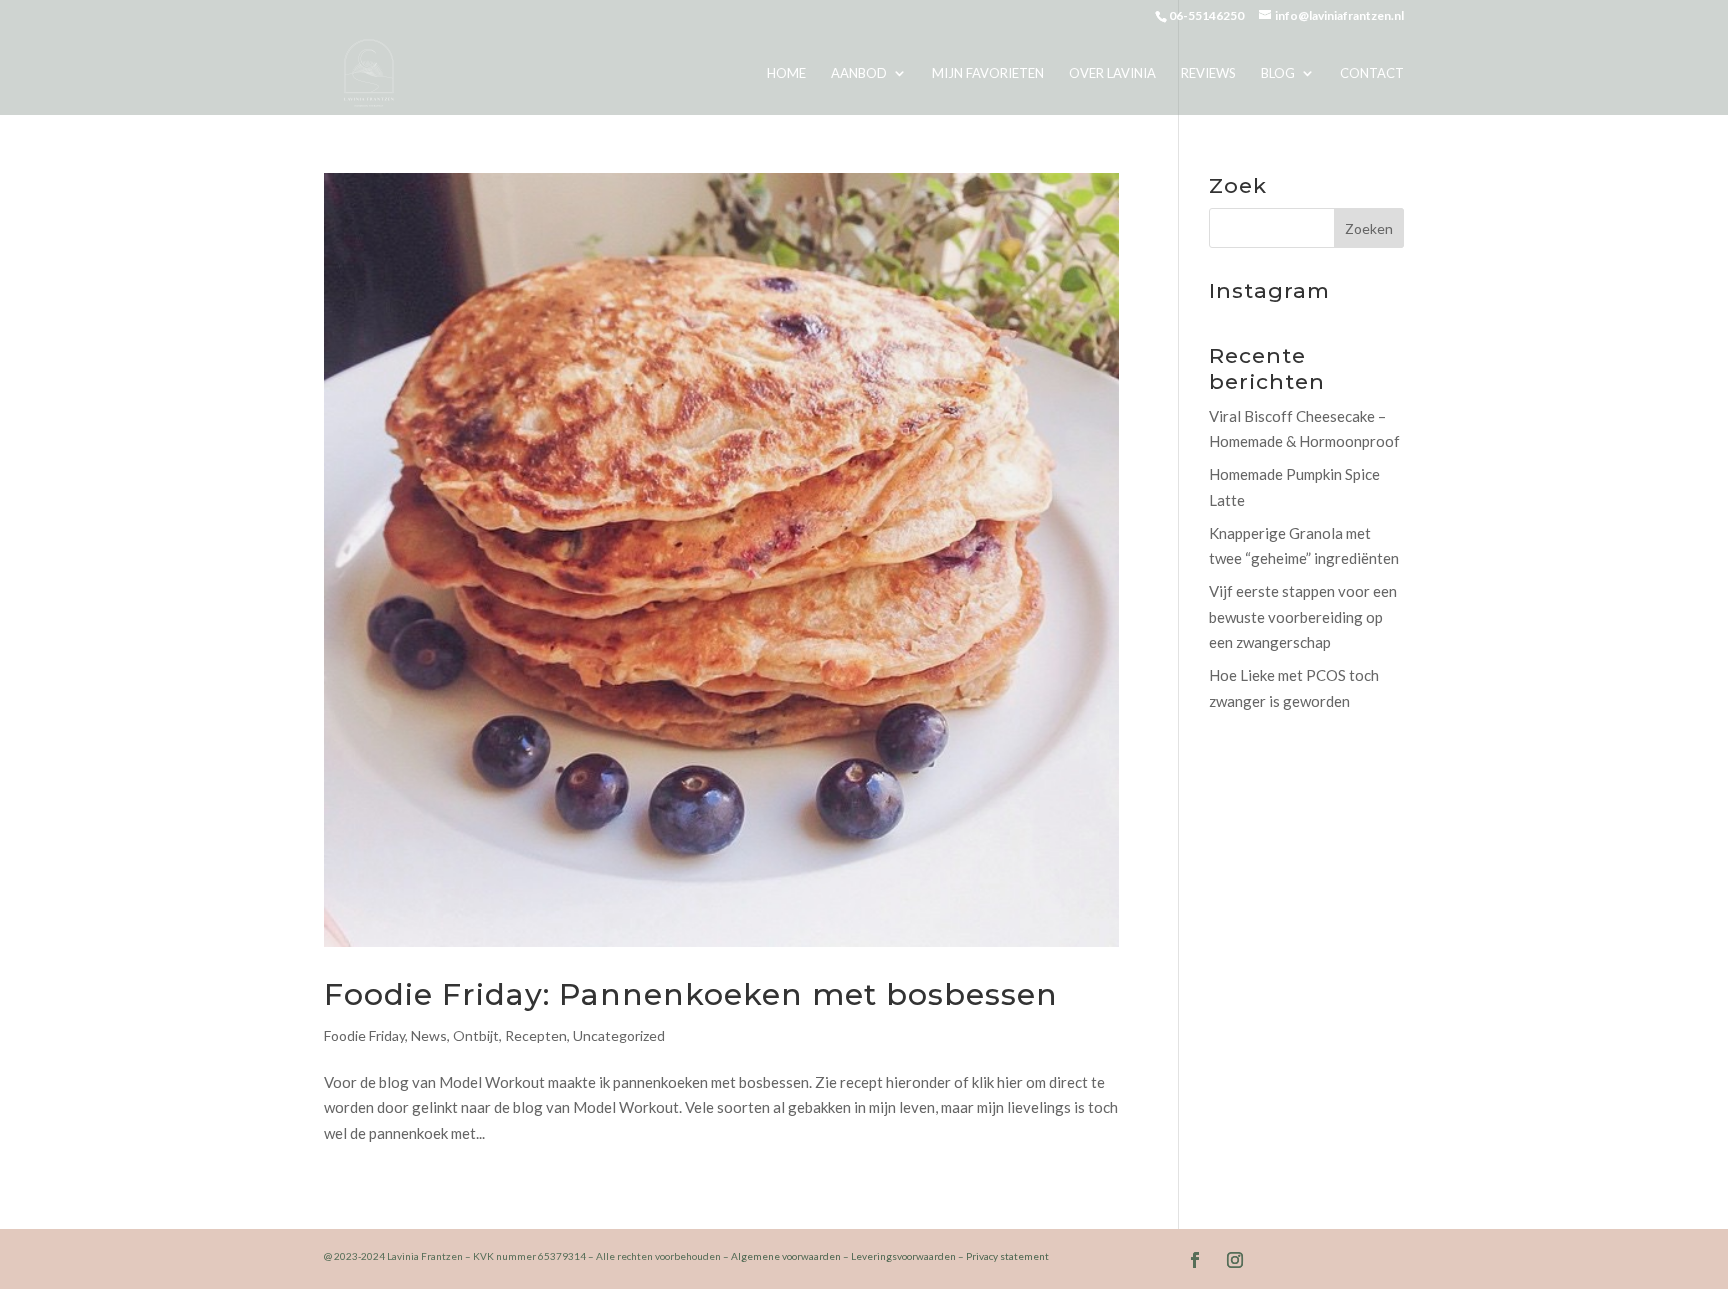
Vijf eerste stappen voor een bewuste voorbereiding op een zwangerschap (1303, 616)
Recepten (536, 1035)
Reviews (1208, 73)
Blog (1278, 73)
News (429, 1035)
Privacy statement (1007, 1256)
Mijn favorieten (988, 73)
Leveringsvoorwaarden (903, 1256)
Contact (1372, 73)
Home (786, 73)
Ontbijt (476, 1035)
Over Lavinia (1112, 73)
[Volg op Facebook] (1195, 1260)
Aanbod (859, 73)
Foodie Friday (364, 1035)
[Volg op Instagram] (1235, 1260)
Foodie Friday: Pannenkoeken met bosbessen (691, 994)
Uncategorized (619, 1035)
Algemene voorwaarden (786, 1256)
